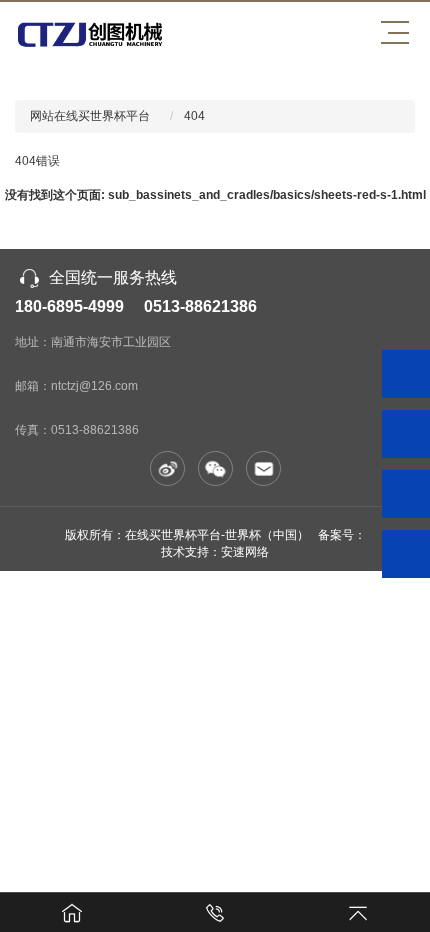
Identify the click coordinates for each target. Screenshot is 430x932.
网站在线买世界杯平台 (90, 116)
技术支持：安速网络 (215, 552)
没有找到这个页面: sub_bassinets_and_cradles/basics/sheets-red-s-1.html (215, 195)
